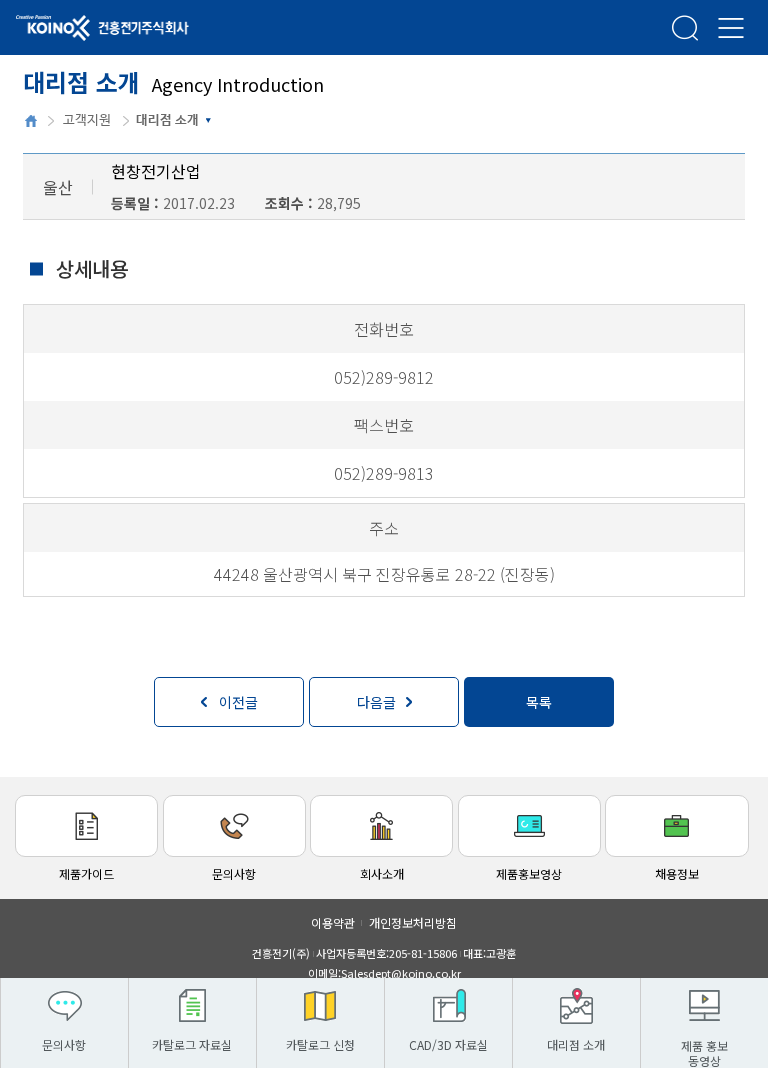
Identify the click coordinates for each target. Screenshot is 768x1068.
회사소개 (382, 873)
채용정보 (677, 873)
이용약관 (333, 922)
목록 (539, 702)
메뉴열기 (731, 27)
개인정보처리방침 (413, 922)
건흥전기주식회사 (75, 29)
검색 (685, 27)
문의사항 (234, 873)
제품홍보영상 (529, 873)
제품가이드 (86, 873)
